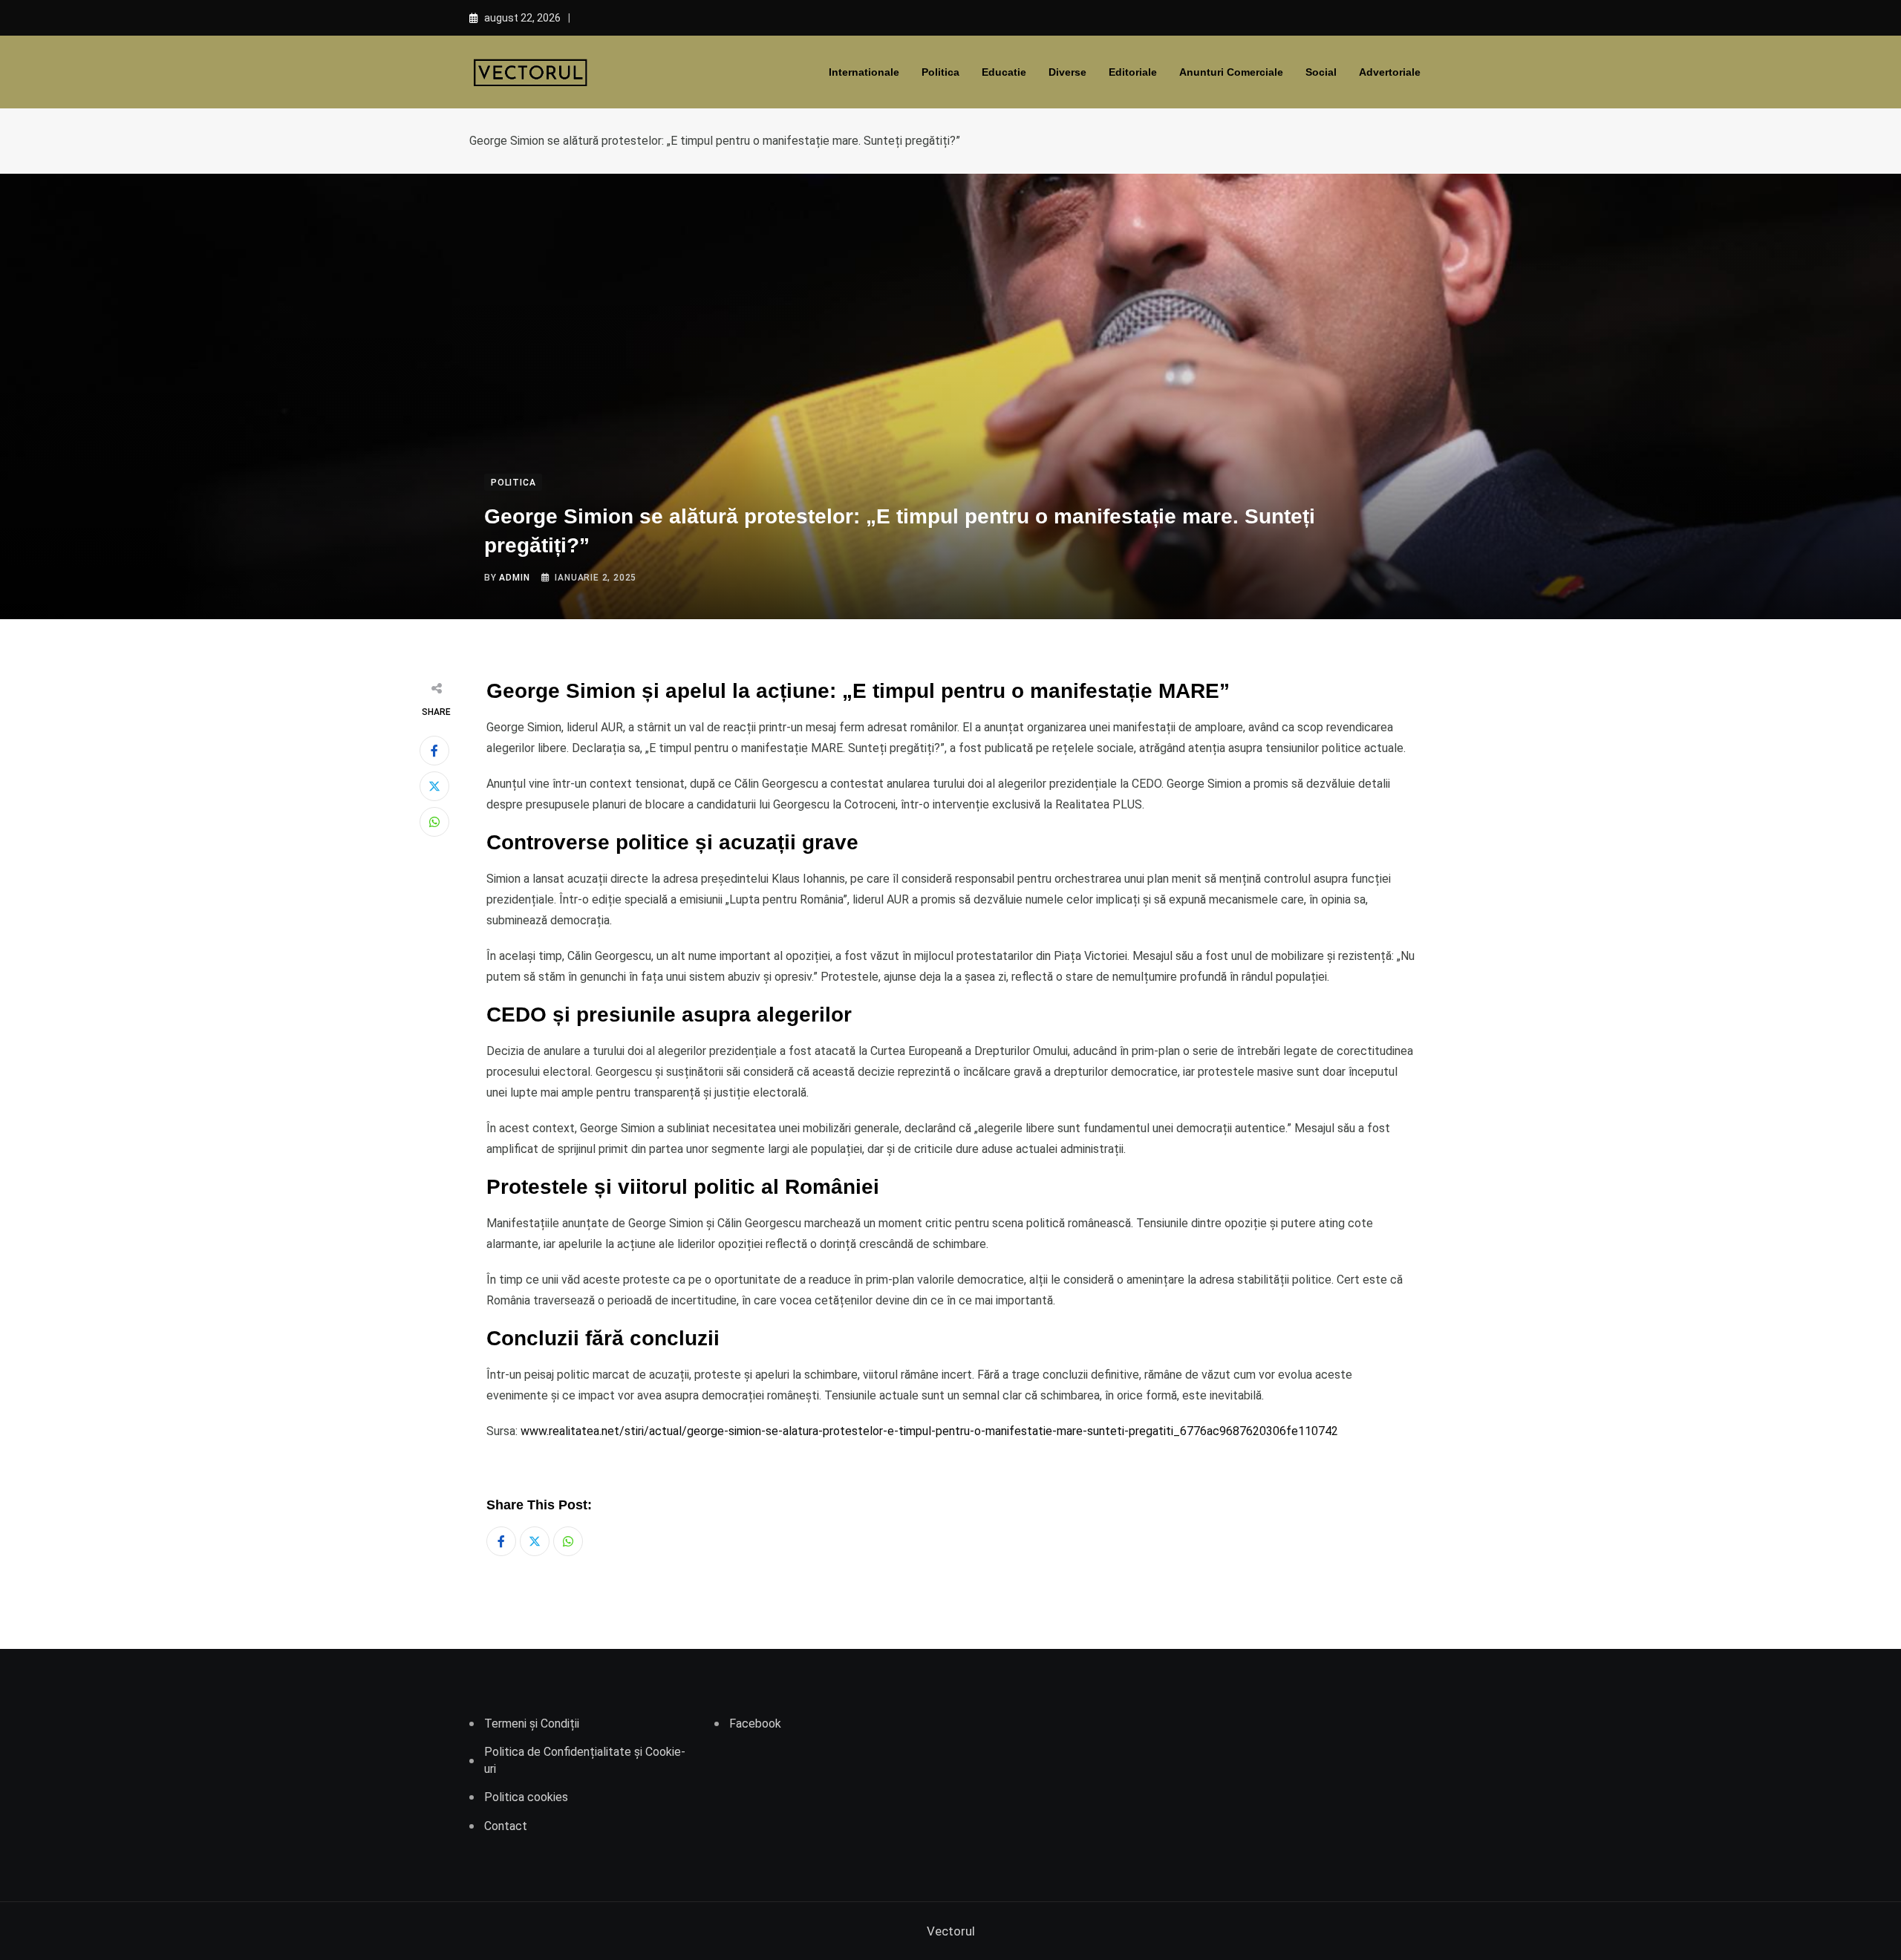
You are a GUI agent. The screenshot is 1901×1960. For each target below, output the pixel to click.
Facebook (755, 1724)
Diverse (1067, 72)
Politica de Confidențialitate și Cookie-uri (585, 1760)
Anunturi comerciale (1231, 72)
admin (514, 578)
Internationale (864, 72)
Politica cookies (526, 1797)
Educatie (1004, 72)
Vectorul (951, 1931)
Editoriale (1133, 72)
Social (1321, 72)
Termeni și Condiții (532, 1724)
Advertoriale (1390, 72)
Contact (506, 1826)
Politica (940, 72)
